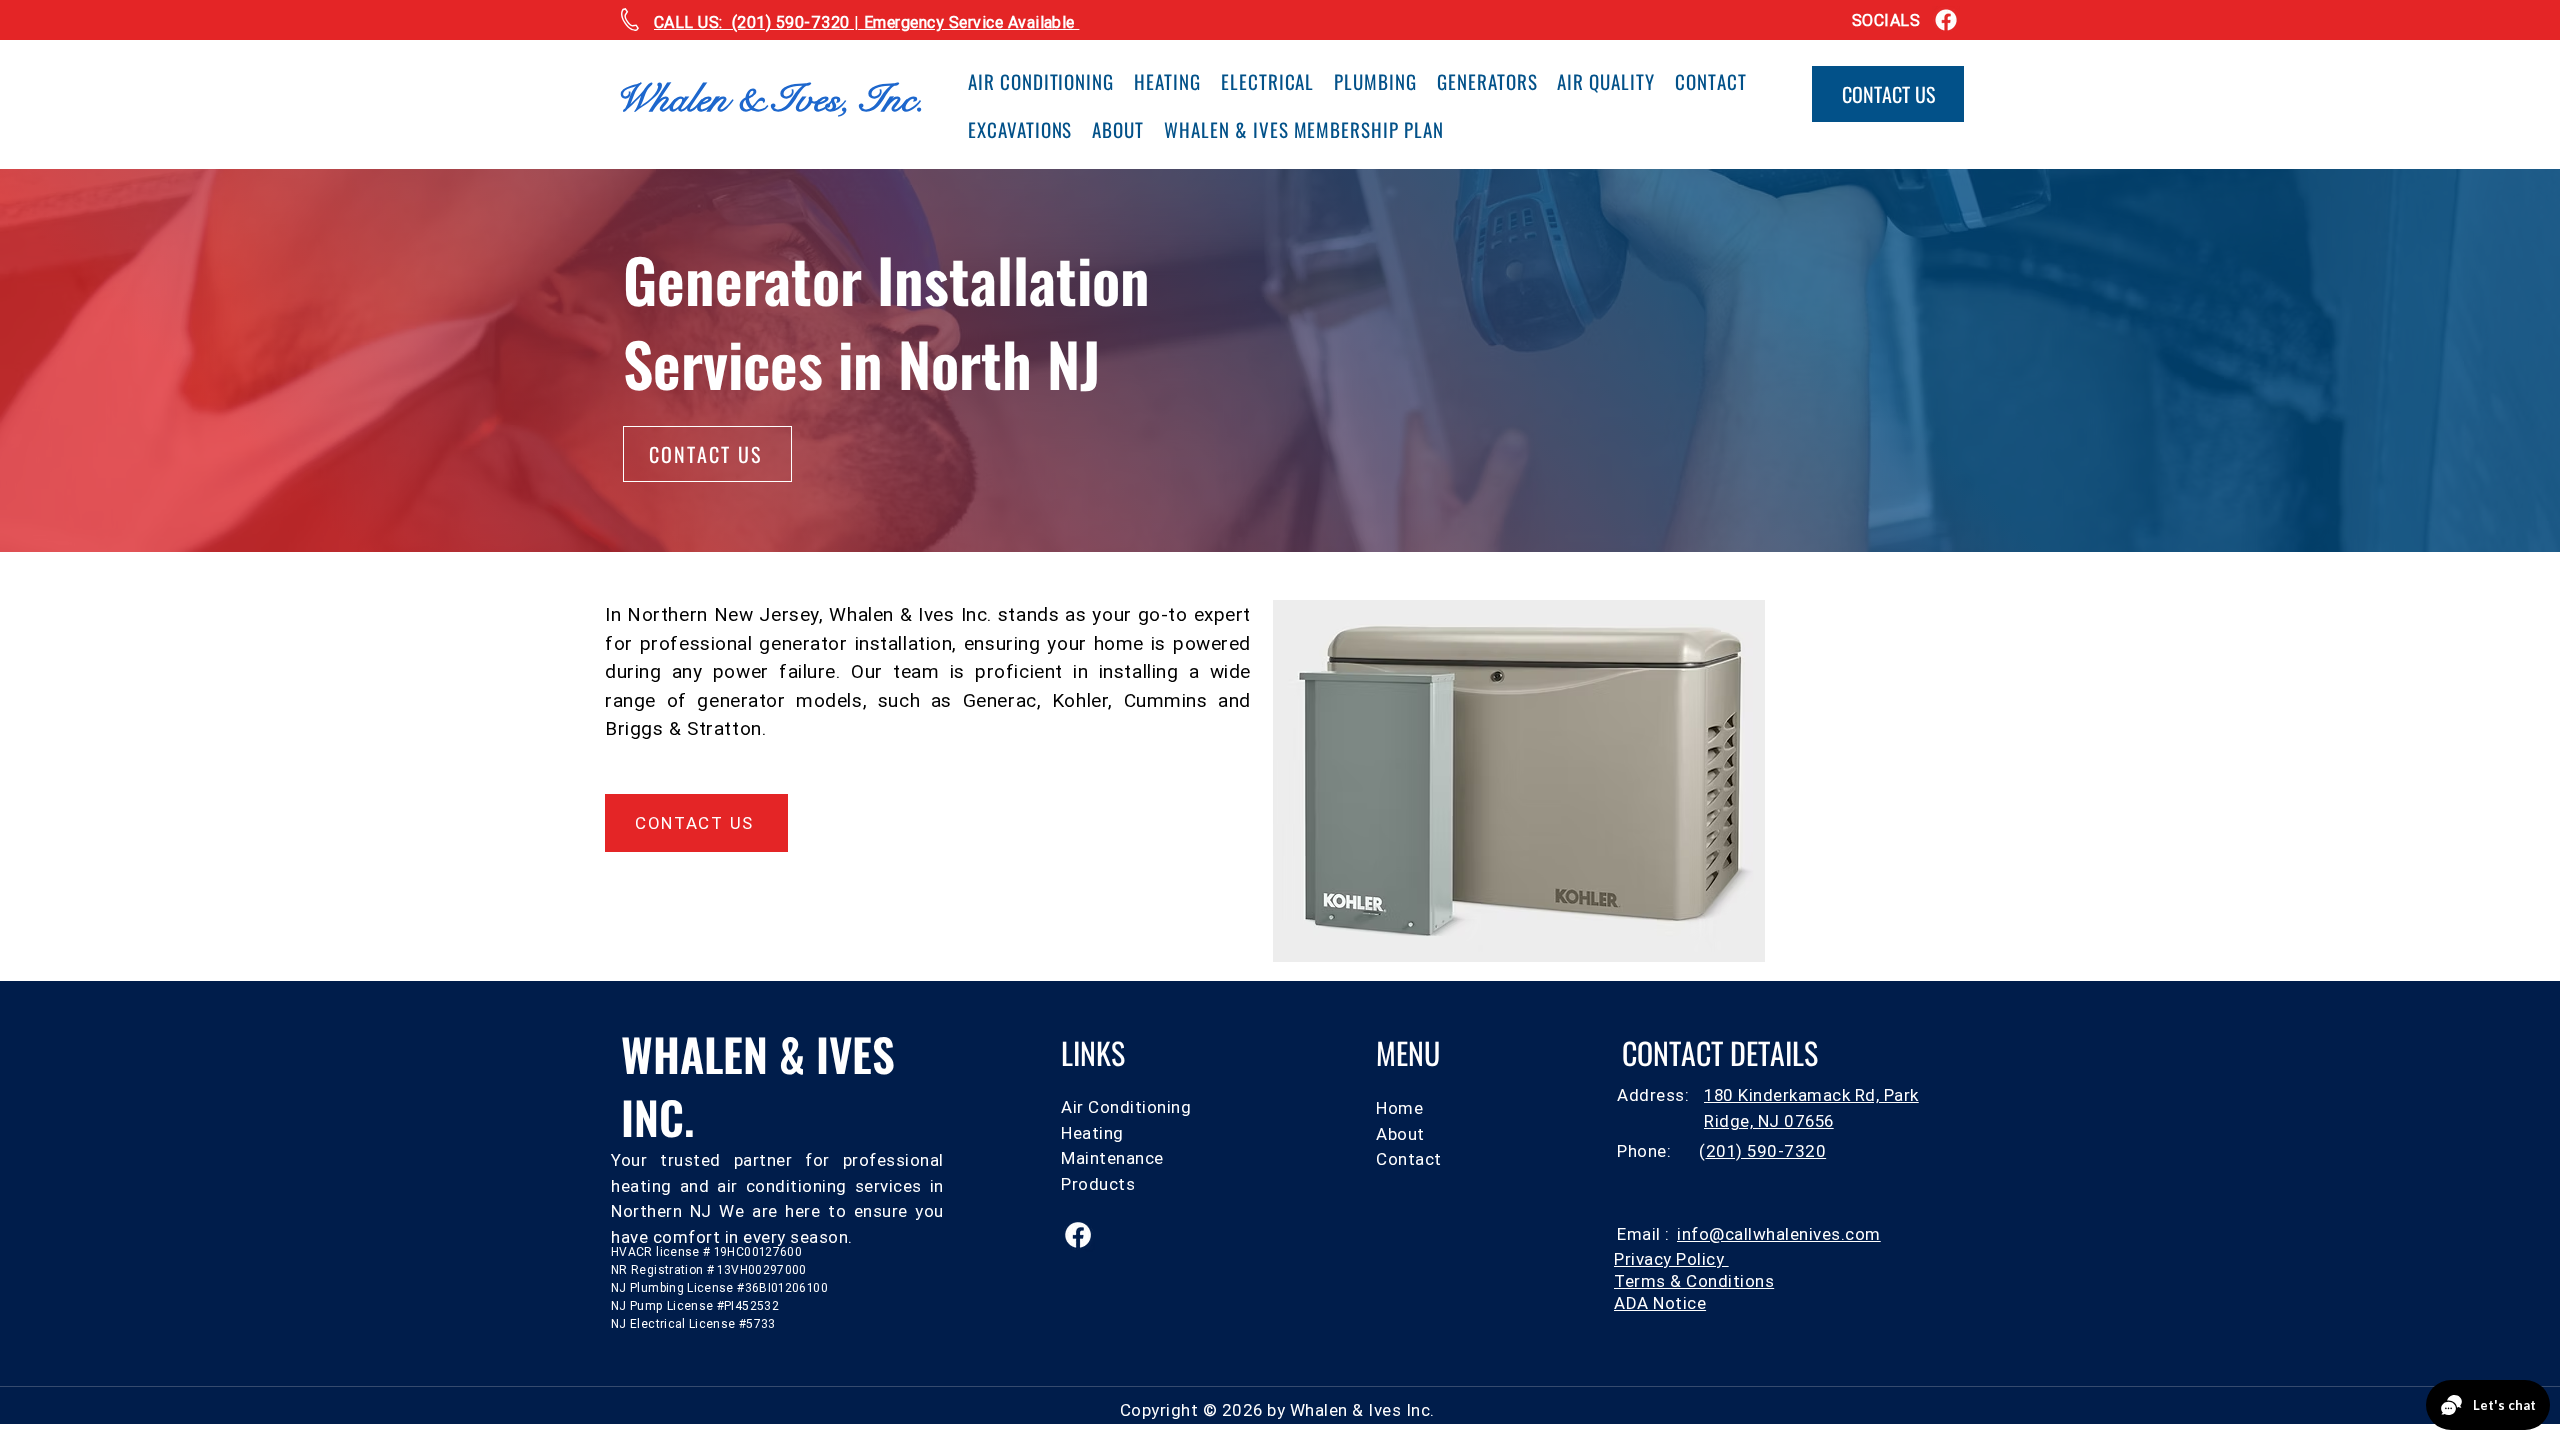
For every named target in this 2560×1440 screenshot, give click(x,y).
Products (1098, 1184)
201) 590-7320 (1766, 1151)
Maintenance (1112, 1158)
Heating (1092, 1133)
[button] (1660, 1303)
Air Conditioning (1126, 1107)
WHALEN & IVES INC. (758, 1085)
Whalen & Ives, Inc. (769, 99)
